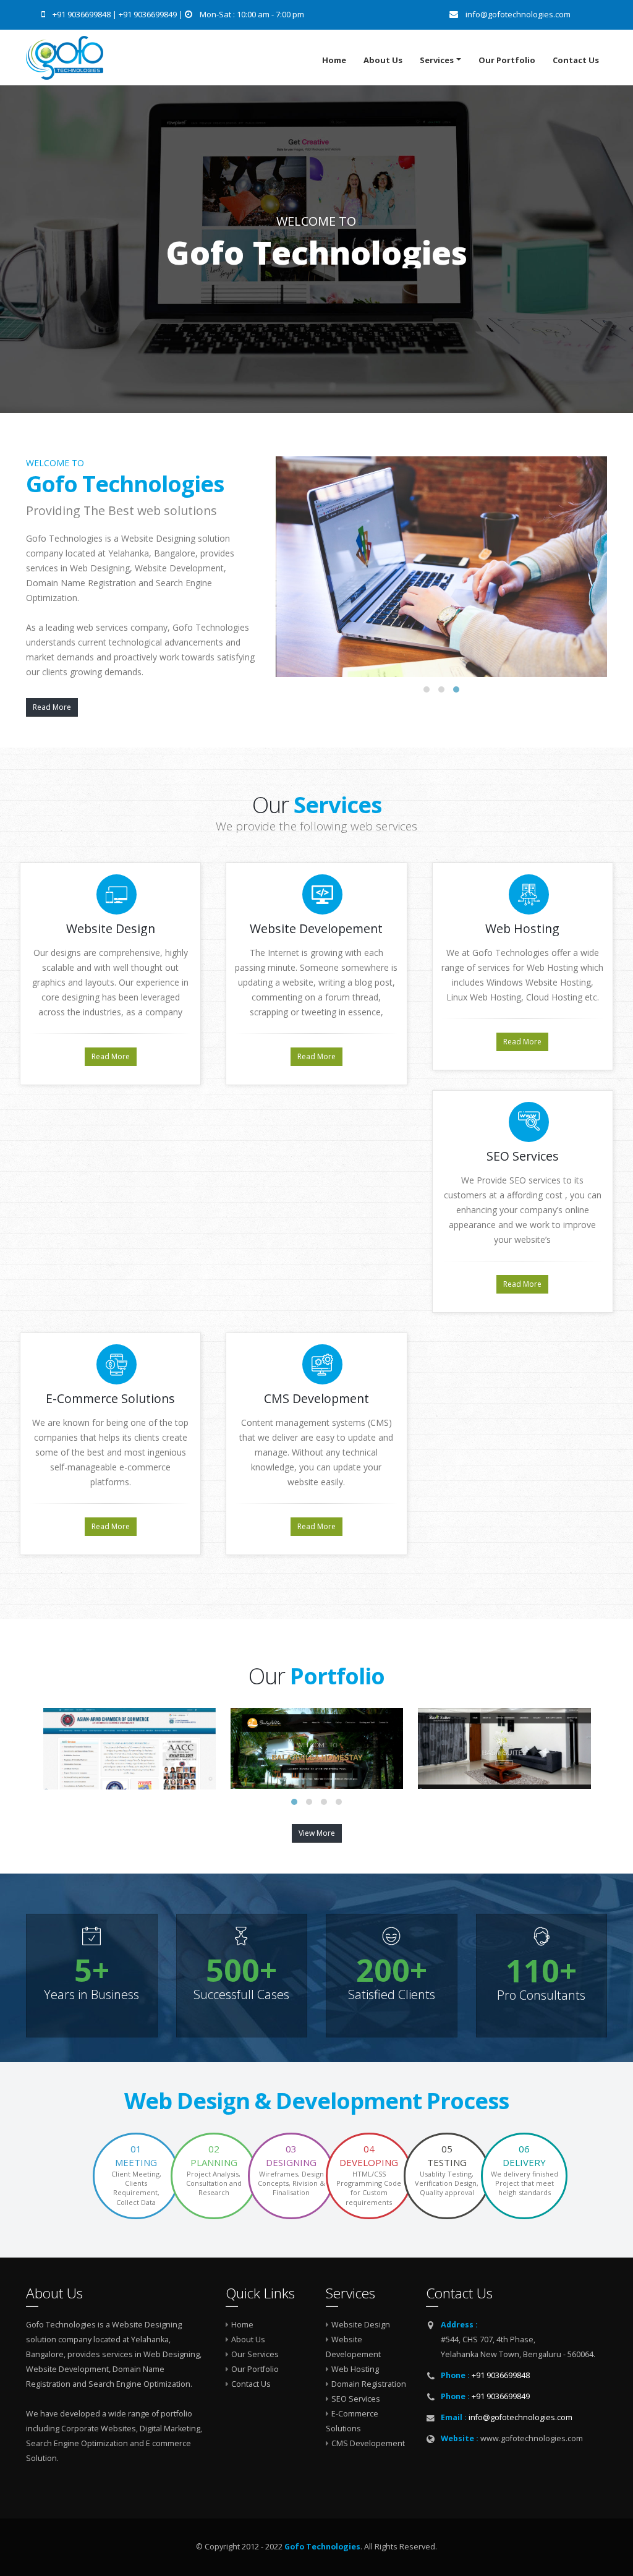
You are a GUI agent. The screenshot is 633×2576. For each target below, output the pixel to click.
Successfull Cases (241, 1995)
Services (437, 60)
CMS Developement (368, 2443)
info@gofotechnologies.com (520, 2417)
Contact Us (576, 60)
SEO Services (356, 2399)
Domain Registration (369, 2384)
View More (317, 1833)
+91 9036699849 (149, 14)
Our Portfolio (507, 60)
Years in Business (91, 1995)
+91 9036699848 (83, 14)
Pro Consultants (541, 1995)
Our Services (255, 2354)
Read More (52, 707)
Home (334, 60)
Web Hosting (355, 2369)
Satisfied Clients (392, 1995)
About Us (383, 60)
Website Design (361, 2325)
